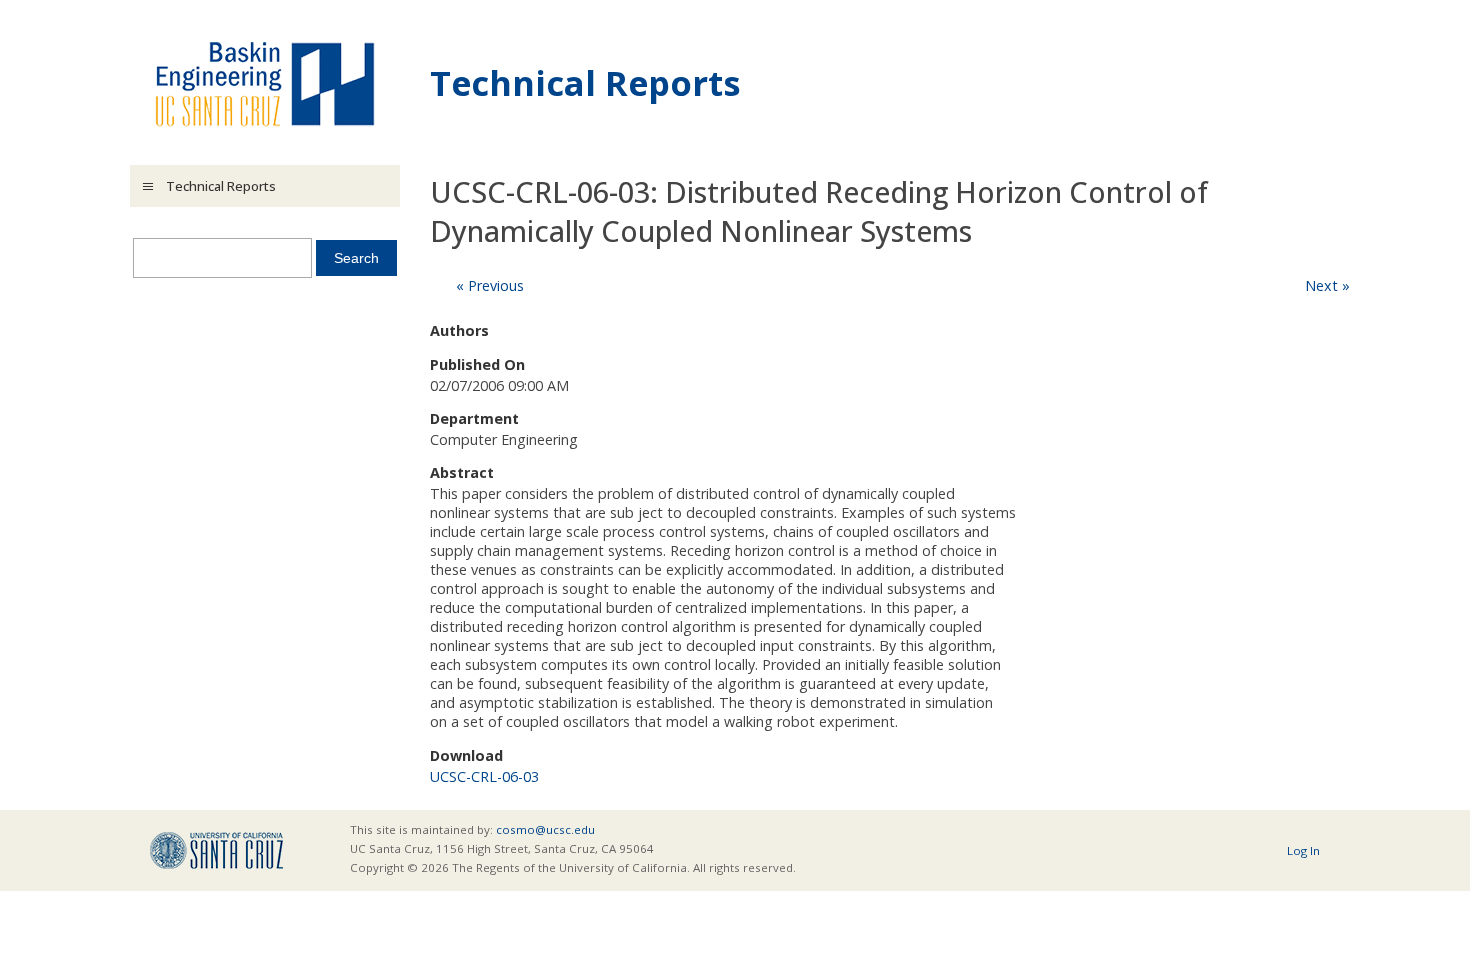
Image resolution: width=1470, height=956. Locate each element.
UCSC (216, 850)
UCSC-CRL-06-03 (484, 776)
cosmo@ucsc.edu (545, 829)
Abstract (462, 472)
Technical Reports (585, 82)
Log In (1303, 850)
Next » (1327, 285)
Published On (477, 364)
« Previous (490, 285)
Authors (459, 330)
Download (466, 755)
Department (474, 418)
